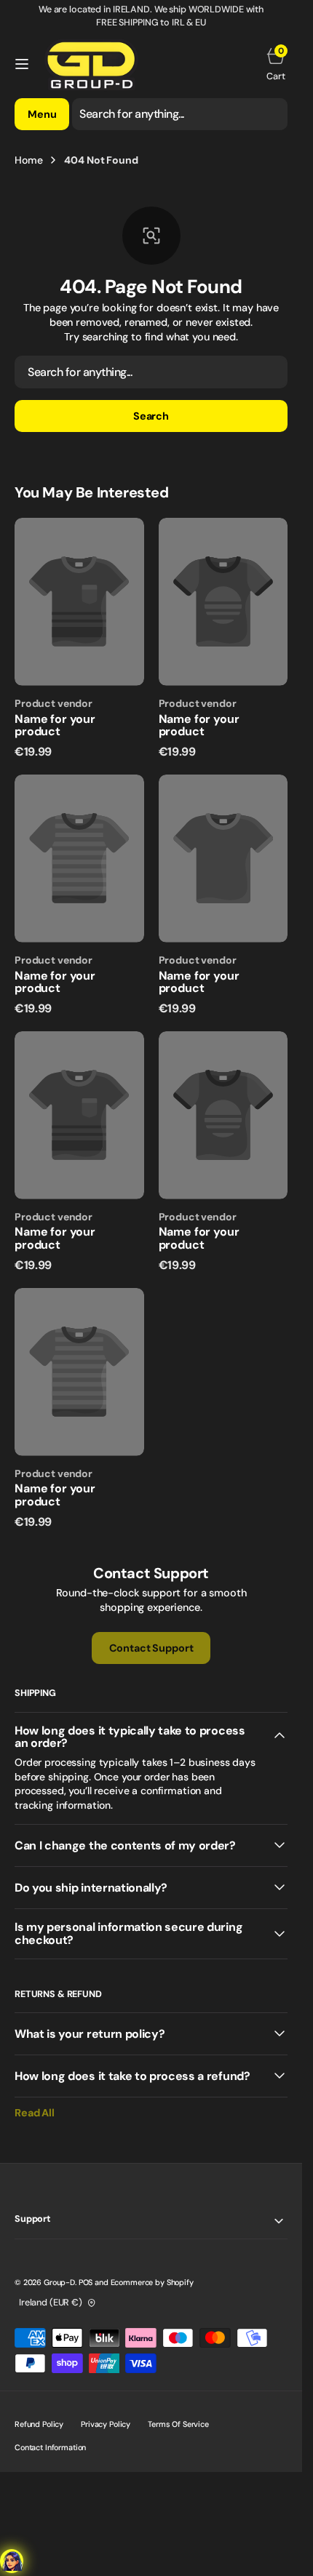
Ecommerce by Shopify (152, 2282)
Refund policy (39, 2424)
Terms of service (178, 2424)
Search (151, 416)
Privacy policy (106, 2424)
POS (86, 2282)
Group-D (59, 2282)
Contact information (50, 2447)
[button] (22, 64)
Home (28, 160)
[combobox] (180, 114)
